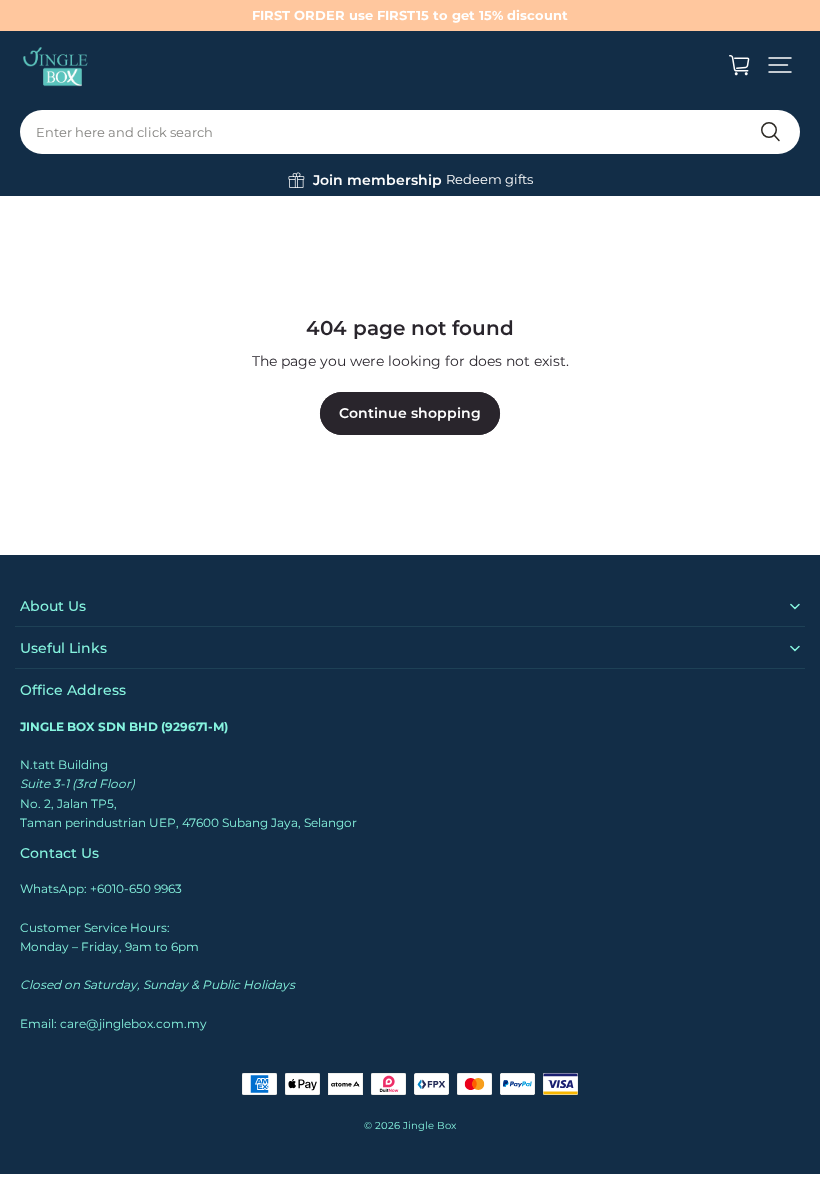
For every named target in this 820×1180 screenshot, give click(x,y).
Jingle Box (429, 1125)
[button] (780, 65)
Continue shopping (410, 413)
